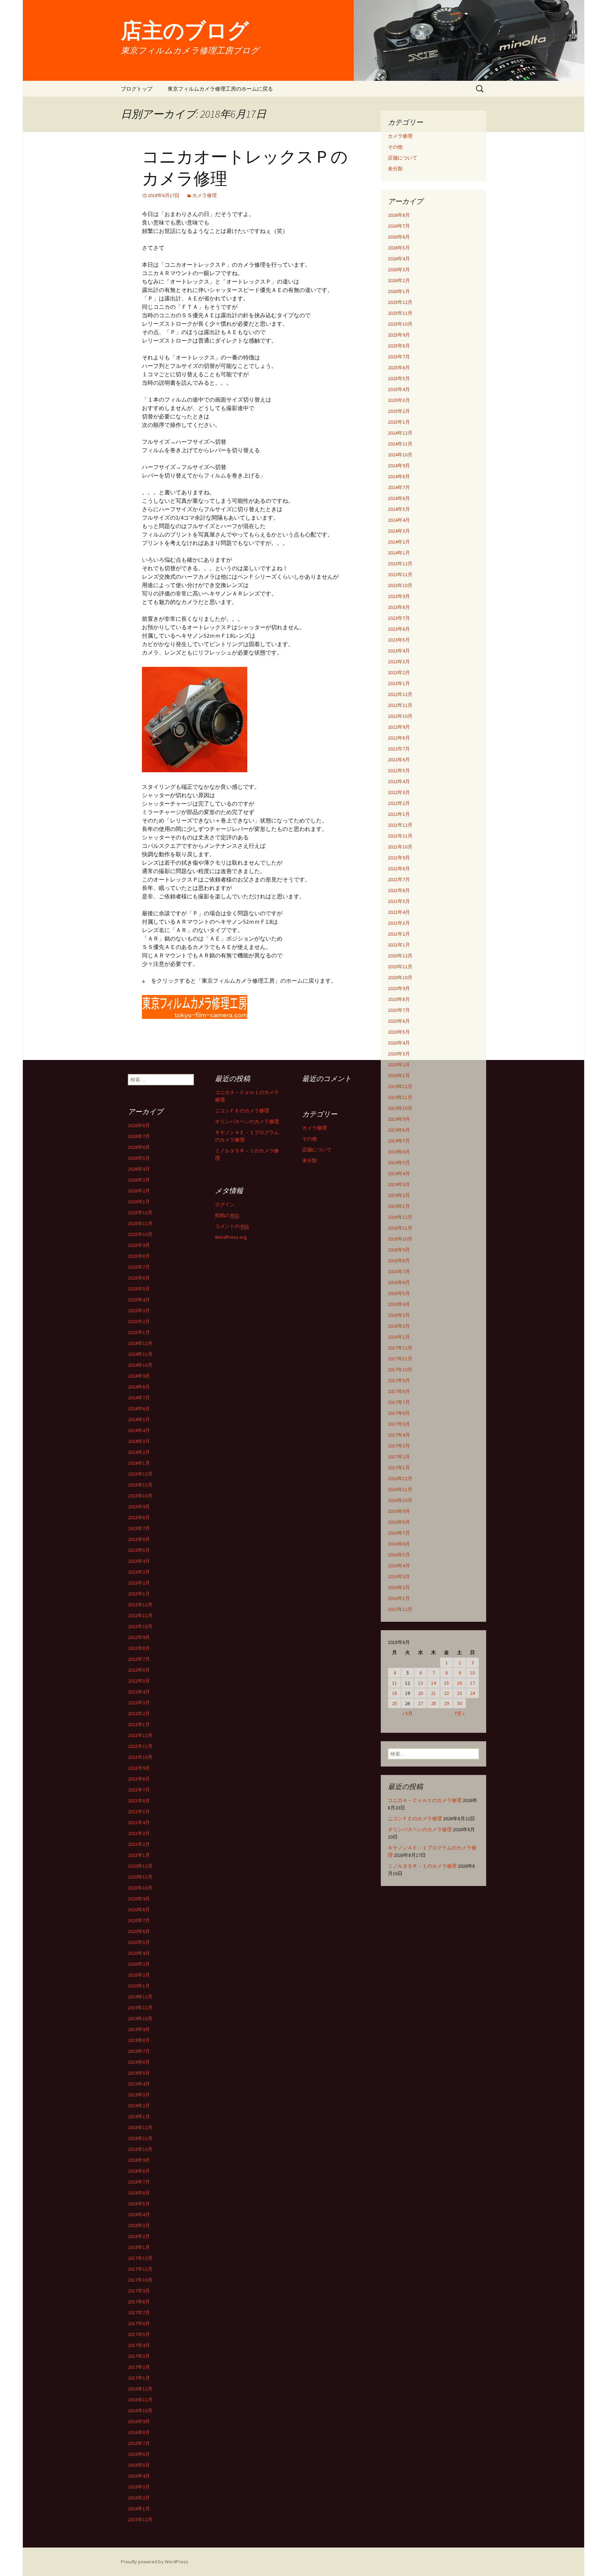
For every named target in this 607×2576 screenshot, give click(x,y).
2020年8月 (399, 999)
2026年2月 (399, 280)
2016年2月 (399, 1587)
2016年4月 (399, 1566)
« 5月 (407, 1713)
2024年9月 (399, 466)
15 (446, 1683)
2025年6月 (399, 367)
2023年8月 (399, 607)
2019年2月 (399, 1195)
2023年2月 (399, 672)
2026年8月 (399, 215)
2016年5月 (399, 1555)
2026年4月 (399, 259)
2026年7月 (399, 226)
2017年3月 (399, 1446)
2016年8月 (399, 1522)
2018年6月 (399, 1282)
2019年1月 (399, 1206)
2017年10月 (400, 1370)
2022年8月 (399, 738)
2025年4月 (399, 389)
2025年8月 (399, 346)
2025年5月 (399, 378)
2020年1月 (399, 1075)
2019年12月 (400, 1086)
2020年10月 (400, 977)
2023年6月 (399, 629)
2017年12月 (400, 1348)
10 (472, 1673)
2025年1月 (399, 422)
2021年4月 (399, 912)
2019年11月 (400, 1097)
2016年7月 (399, 1533)
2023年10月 (400, 585)
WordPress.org (231, 1237)
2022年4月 (399, 781)
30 (459, 1703)
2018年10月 (400, 1239)
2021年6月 (399, 890)
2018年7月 (399, 1271)
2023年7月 (399, 618)
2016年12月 (400, 1478)
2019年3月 (399, 1184)
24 (472, 1693)
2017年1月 (399, 1468)
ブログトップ (137, 89)
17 (472, 1683)
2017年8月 (399, 1391)
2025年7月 (399, 357)
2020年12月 (400, 956)
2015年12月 (400, 1609)
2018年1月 (399, 1337)
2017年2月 (399, 1457)
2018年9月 (399, 1250)
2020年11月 (400, 967)
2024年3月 (399, 531)
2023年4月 (399, 651)
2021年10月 (400, 847)
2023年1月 (399, 683)
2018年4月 (399, 1304)
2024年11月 (400, 444)
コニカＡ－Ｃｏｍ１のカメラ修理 (425, 1800)
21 (433, 1693)
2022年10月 (400, 716)
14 (433, 1683)
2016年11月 (400, 1489)
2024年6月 (399, 498)
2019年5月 (399, 1163)
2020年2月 (399, 1065)
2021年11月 (400, 836)
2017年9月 (399, 1380)
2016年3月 (399, 1576)
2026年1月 (399, 291)
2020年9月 (399, 988)
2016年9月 (399, 1511)
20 (420, 1693)
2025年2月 (399, 411)
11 (394, 1683)
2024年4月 (399, 520)
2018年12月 (400, 1217)
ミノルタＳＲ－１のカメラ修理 (422, 1866)
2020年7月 (399, 1010)
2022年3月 (399, 792)
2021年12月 (400, 825)
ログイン (225, 1204)
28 (433, 1703)
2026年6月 (399, 237)
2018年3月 (399, 1315)
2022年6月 (399, 760)
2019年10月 (400, 1108)
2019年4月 (399, 1173)
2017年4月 (399, 1435)
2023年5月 (399, 640)
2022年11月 (400, 705)
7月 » (459, 1713)
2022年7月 (399, 749)
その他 (395, 147)
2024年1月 (399, 553)
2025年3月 (399, 400)
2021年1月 (399, 945)
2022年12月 (400, 694)
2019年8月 (399, 1130)
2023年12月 (400, 564)
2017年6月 (399, 1413)
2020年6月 (399, 1021)
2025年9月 (399, 335)
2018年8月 (399, 1261)
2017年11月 (400, 1359)
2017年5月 (399, 1424)
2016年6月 (399, 1544)
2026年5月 (399, 248)
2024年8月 (399, 476)
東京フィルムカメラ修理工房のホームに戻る (220, 89)
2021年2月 (399, 934)
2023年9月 (399, 596)
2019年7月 (399, 1141)
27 (420, 1703)
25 (394, 1703)
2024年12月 (400, 433)
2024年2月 (399, 542)
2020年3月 (399, 1054)
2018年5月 (399, 1293)
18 (394, 1693)
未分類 (395, 169)
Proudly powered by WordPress (155, 2562)
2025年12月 (400, 302)
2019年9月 (399, 1119)
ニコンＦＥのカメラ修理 (415, 1819)
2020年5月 (399, 1032)
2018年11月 (400, 1228)
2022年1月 (399, 814)
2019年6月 (399, 1152)
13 (420, 1683)
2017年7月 (399, 1402)
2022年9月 (399, 727)
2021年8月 (399, 869)
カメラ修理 (204, 195)
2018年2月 (399, 1326)
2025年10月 (400, 324)
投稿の (227, 1215)
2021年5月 (399, 901)
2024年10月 (400, 455)
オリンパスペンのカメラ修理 (420, 1829)
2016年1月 (399, 1598)
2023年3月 (399, 662)
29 (446, 1703)
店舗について (403, 158)
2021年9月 (399, 858)
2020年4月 (399, 1043)
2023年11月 (400, 574)
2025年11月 (400, 313)
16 (459, 1683)
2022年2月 (399, 803)
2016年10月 (400, 1500)
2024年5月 (399, 509)
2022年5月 (399, 770)
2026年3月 (399, 269)
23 (459, 1693)
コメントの (232, 1226)
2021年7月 (399, 879)
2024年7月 (399, 487)
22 (446, 1693)
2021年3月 (399, 923)
